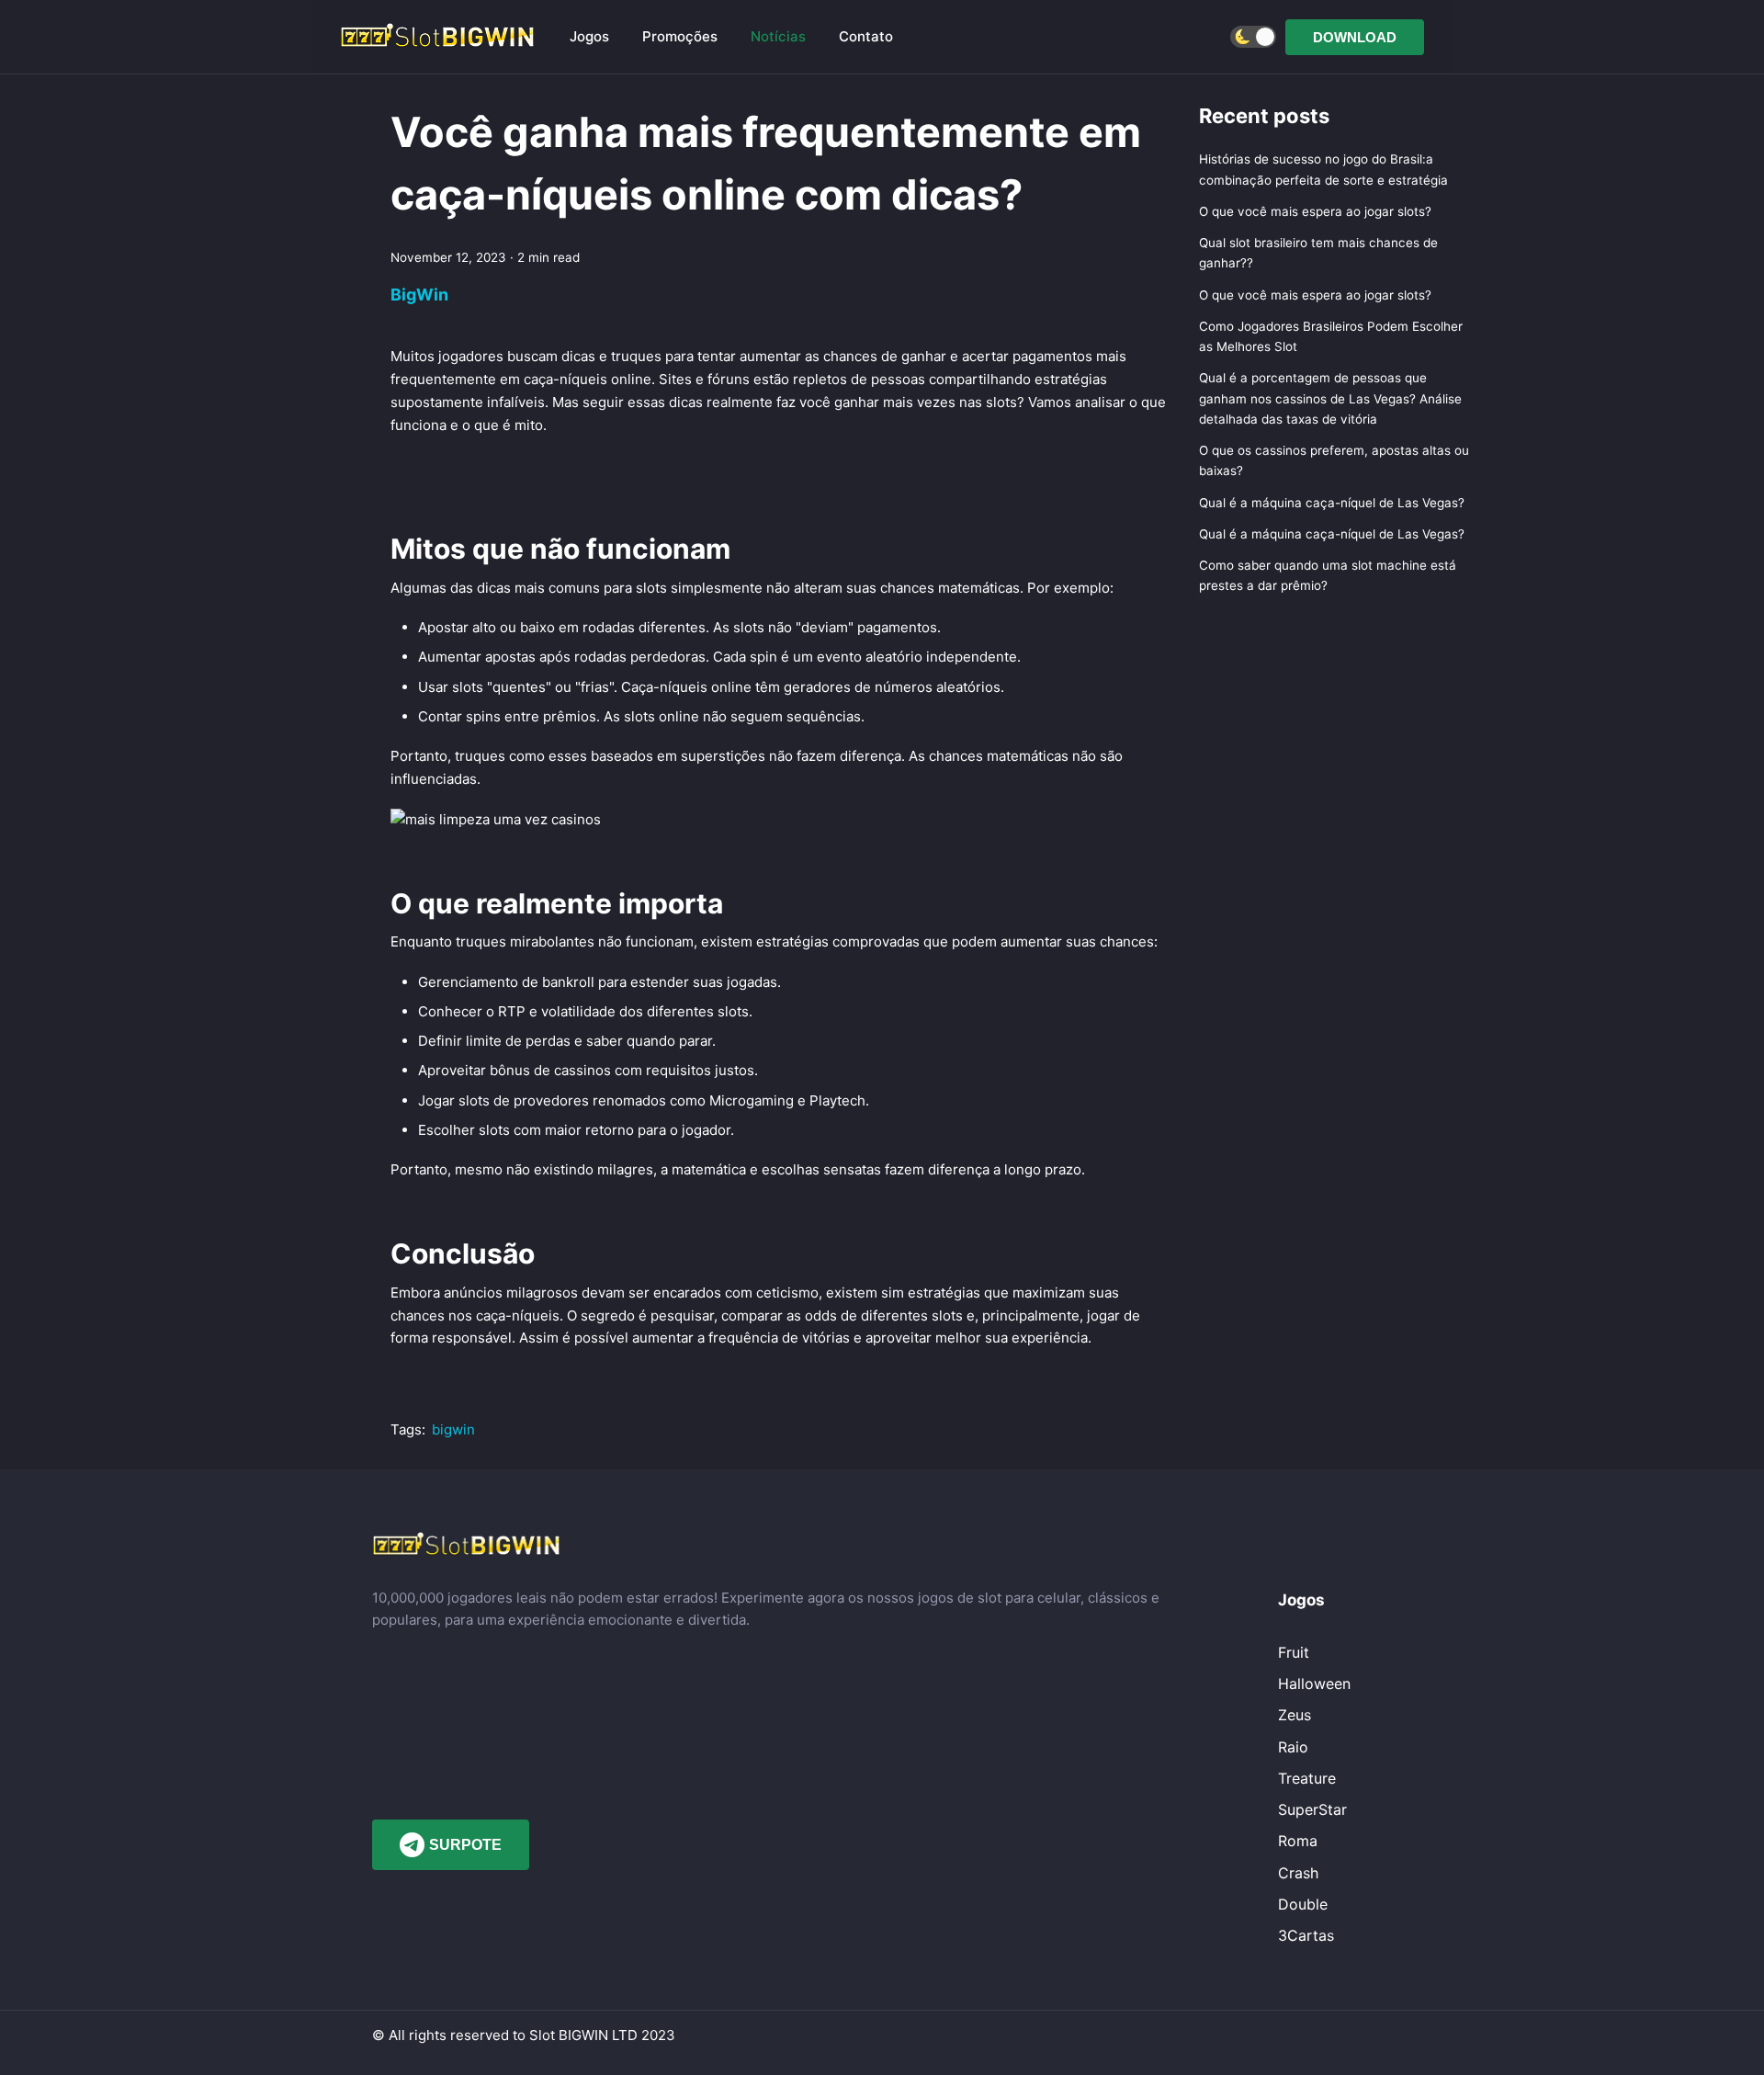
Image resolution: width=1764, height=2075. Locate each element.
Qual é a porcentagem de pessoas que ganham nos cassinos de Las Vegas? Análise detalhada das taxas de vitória (1330, 399)
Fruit (1294, 1652)
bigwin (453, 1429)
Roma (1298, 1841)
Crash (1298, 1873)
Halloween (1314, 1684)
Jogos (589, 36)
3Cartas (1306, 1935)
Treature (1307, 1778)
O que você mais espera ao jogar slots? (1315, 211)
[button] (1253, 37)
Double (1303, 1904)
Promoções (680, 36)
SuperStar (1312, 1809)
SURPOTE (465, 1845)
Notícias (778, 36)
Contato (866, 36)
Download (1355, 37)
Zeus (1295, 1715)
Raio (1293, 1747)
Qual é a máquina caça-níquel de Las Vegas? (1332, 503)
